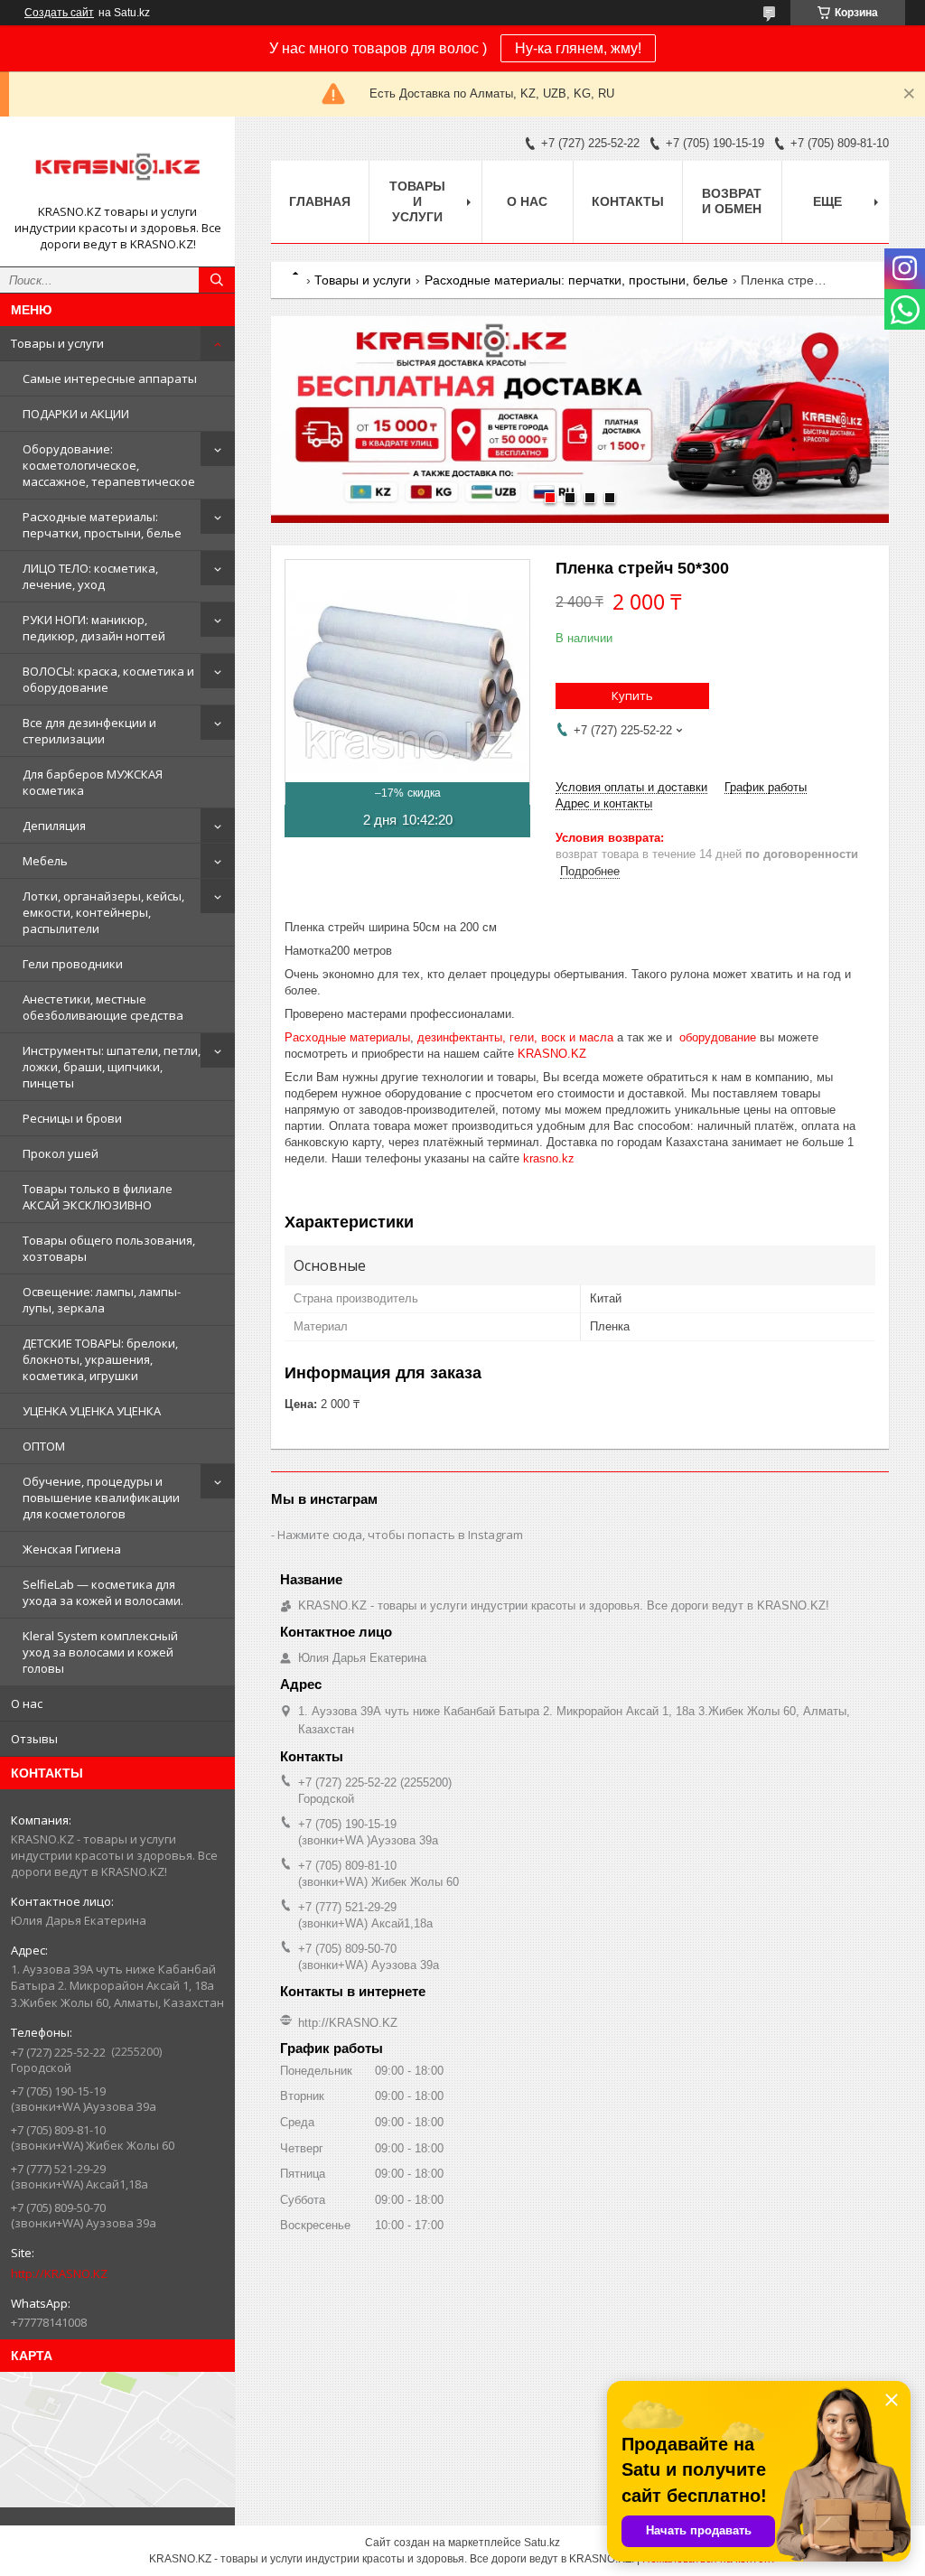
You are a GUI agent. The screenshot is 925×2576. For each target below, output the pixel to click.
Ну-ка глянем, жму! (578, 48)
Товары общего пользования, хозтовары (109, 1248)
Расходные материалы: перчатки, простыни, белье (102, 525)
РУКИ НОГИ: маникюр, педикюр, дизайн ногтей (94, 628)
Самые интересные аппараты (110, 378)
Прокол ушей (61, 1153)
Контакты (628, 201)
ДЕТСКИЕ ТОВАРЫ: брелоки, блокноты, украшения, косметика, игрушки (100, 1359)
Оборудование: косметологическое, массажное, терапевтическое (109, 465)
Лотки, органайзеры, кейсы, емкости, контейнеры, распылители (103, 912)
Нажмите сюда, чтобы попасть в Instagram (400, 1535)
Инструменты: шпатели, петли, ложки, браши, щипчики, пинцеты (112, 1067)
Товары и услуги (57, 343)
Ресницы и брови (72, 1118)
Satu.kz (542, 2543)
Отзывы (34, 1739)
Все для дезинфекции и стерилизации (89, 731)
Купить (632, 695)
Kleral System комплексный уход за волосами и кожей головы (100, 1652)
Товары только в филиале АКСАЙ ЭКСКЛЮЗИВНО (98, 1197)
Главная (320, 201)
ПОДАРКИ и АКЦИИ (76, 414)
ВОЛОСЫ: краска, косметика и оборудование (108, 679)
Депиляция (54, 826)
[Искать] (217, 280)
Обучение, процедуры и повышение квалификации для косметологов (101, 1498)
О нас (27, 1703)
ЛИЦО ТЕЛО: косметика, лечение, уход (90, 576)
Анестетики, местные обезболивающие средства (103, 1007)
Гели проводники (73, 964)
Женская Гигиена (72, 1549)
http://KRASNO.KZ (59, 2273)
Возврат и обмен (732, 201)
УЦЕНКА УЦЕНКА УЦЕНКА (92, 1411)
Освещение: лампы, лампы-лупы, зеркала (102, 1300)
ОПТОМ (44, 1446)
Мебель (45, 861)
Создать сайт (59, 13)
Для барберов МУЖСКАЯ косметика (93, 782)
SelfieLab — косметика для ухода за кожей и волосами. (103, 1592)
